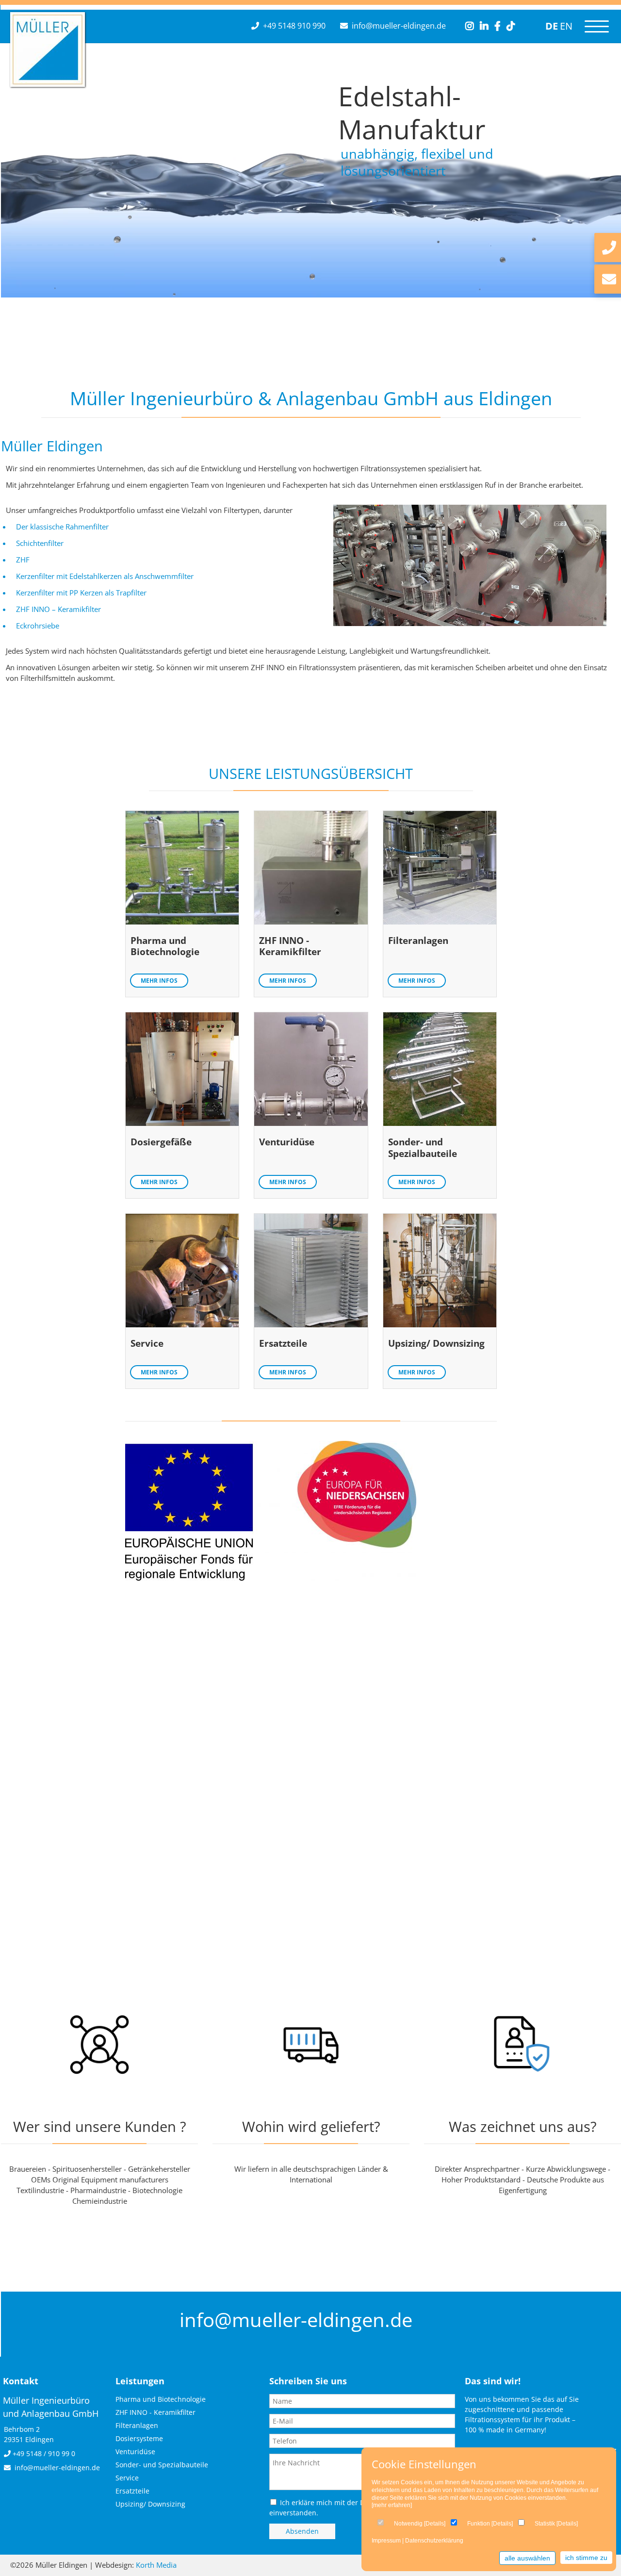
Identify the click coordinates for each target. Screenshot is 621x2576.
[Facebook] (498, 26)
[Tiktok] (511, 26)
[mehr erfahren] (392, 2505)
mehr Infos (159, 981)
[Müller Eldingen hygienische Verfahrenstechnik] (48, 83)
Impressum (386, 2541)
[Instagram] (470, 26)
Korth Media (156, 2565)
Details (435, 2524)
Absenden (302, 2531)
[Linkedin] (484, 26)
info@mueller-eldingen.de (399, 26)
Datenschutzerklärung (434, 2541)
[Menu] (597, 26)
